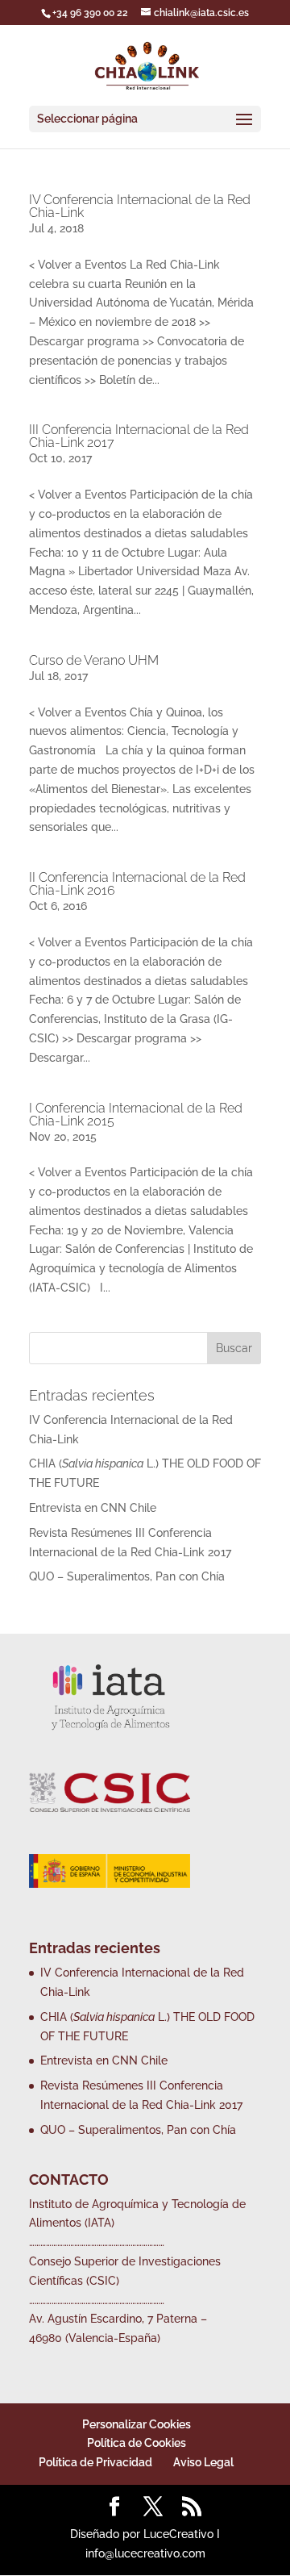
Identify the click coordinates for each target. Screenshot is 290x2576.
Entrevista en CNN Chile (93, 1508)
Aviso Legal (203, 2462)
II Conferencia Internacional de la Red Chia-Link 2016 (137, 884)
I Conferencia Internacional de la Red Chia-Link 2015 (136, 1115)
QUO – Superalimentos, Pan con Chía (127, 1576)
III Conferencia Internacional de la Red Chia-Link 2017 (139, 436)
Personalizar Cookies (137, 2424)
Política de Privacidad (95, 2462)
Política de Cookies (137, 2443)
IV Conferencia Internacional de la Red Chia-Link (140, 206)
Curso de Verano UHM (94, 660)
